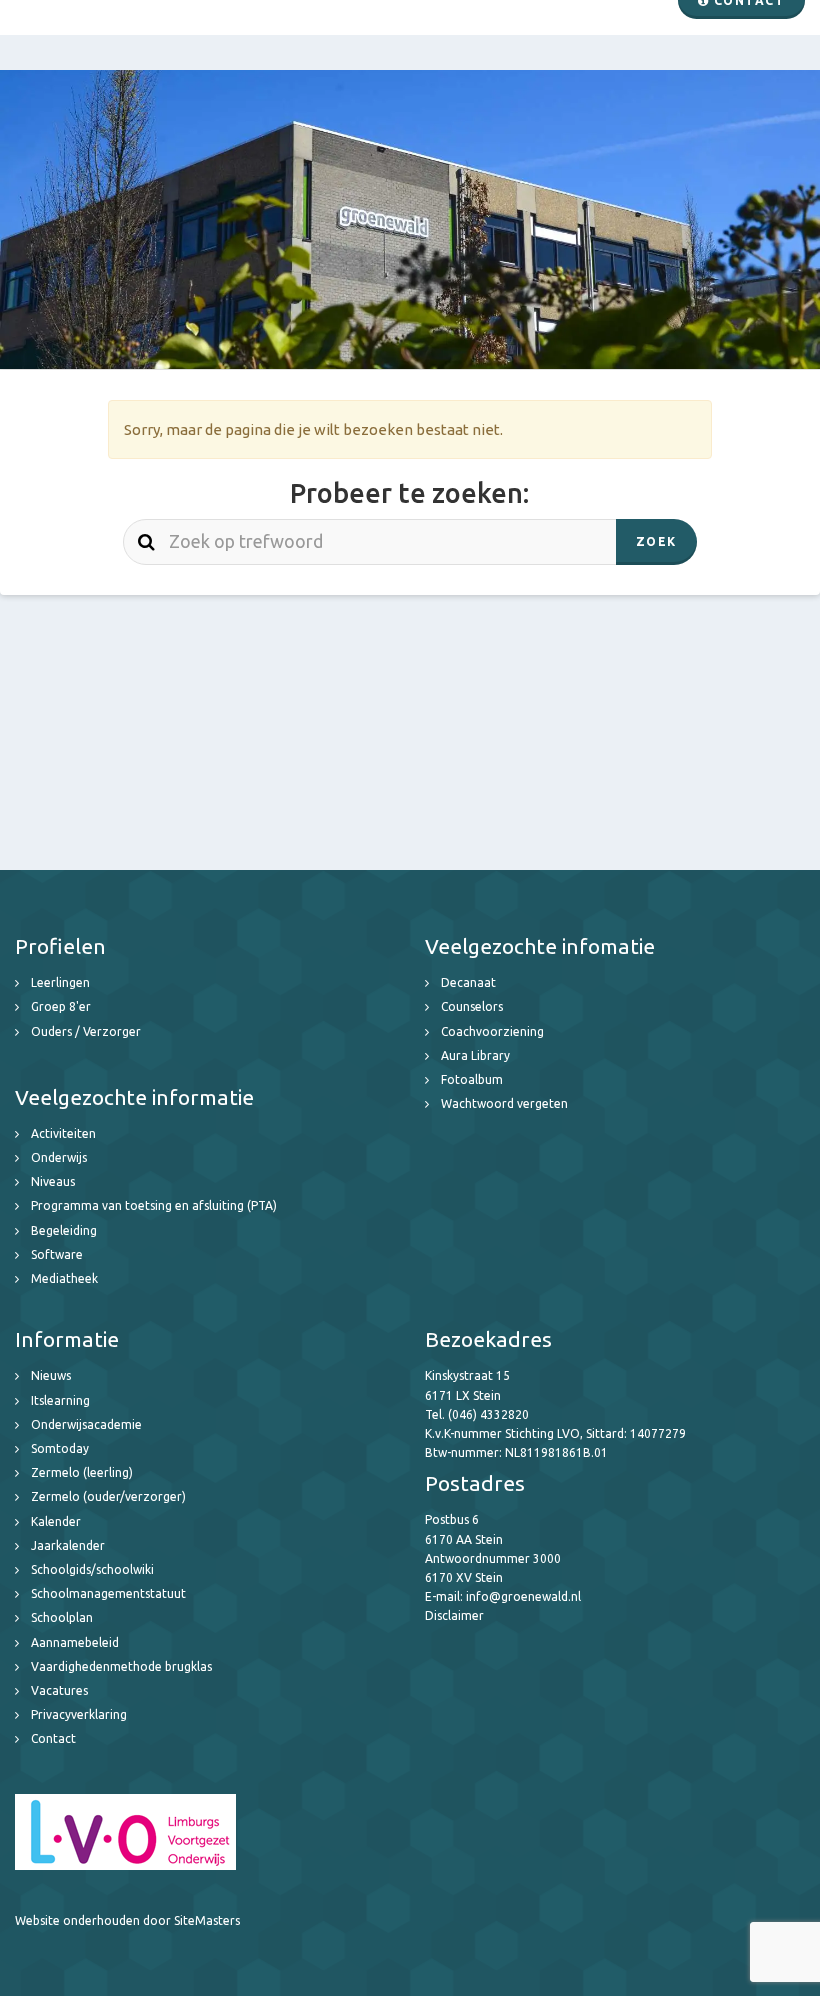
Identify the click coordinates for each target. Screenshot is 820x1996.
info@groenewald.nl (523, 1596)
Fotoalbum (472, 1079)
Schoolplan (62, 1617)
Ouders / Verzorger (86, 1031)
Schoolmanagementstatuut (108, 1593)
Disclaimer (454, 1615)
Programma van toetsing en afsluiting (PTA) (154, 1205)
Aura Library (475, 1055)
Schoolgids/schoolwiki (92, 1569)
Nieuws (51, 1375)
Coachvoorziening (492, 1031)
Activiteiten (63, 1133)
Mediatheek (64, 1278)
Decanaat (468, 982)
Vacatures (59, 1690)
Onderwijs (59, 1157)
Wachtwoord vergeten (504, 1103)
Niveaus (53, 1181)
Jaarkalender (68, 1545)
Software (57, 1254)
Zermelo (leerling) (82, 1472)
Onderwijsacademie (86, 1424)
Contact (53, 1738)
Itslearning (60, 1400)
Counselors (472, 1006)
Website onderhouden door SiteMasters (127, 1920)
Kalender (56, 1521)
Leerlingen (60, 982)
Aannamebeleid (75, 1642)
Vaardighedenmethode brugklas (121, 1666)
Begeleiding (64, 1230)
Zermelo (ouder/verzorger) (108, 1496)
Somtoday (60, 1448)
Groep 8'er (61, 1006)
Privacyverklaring (79, 1714)
